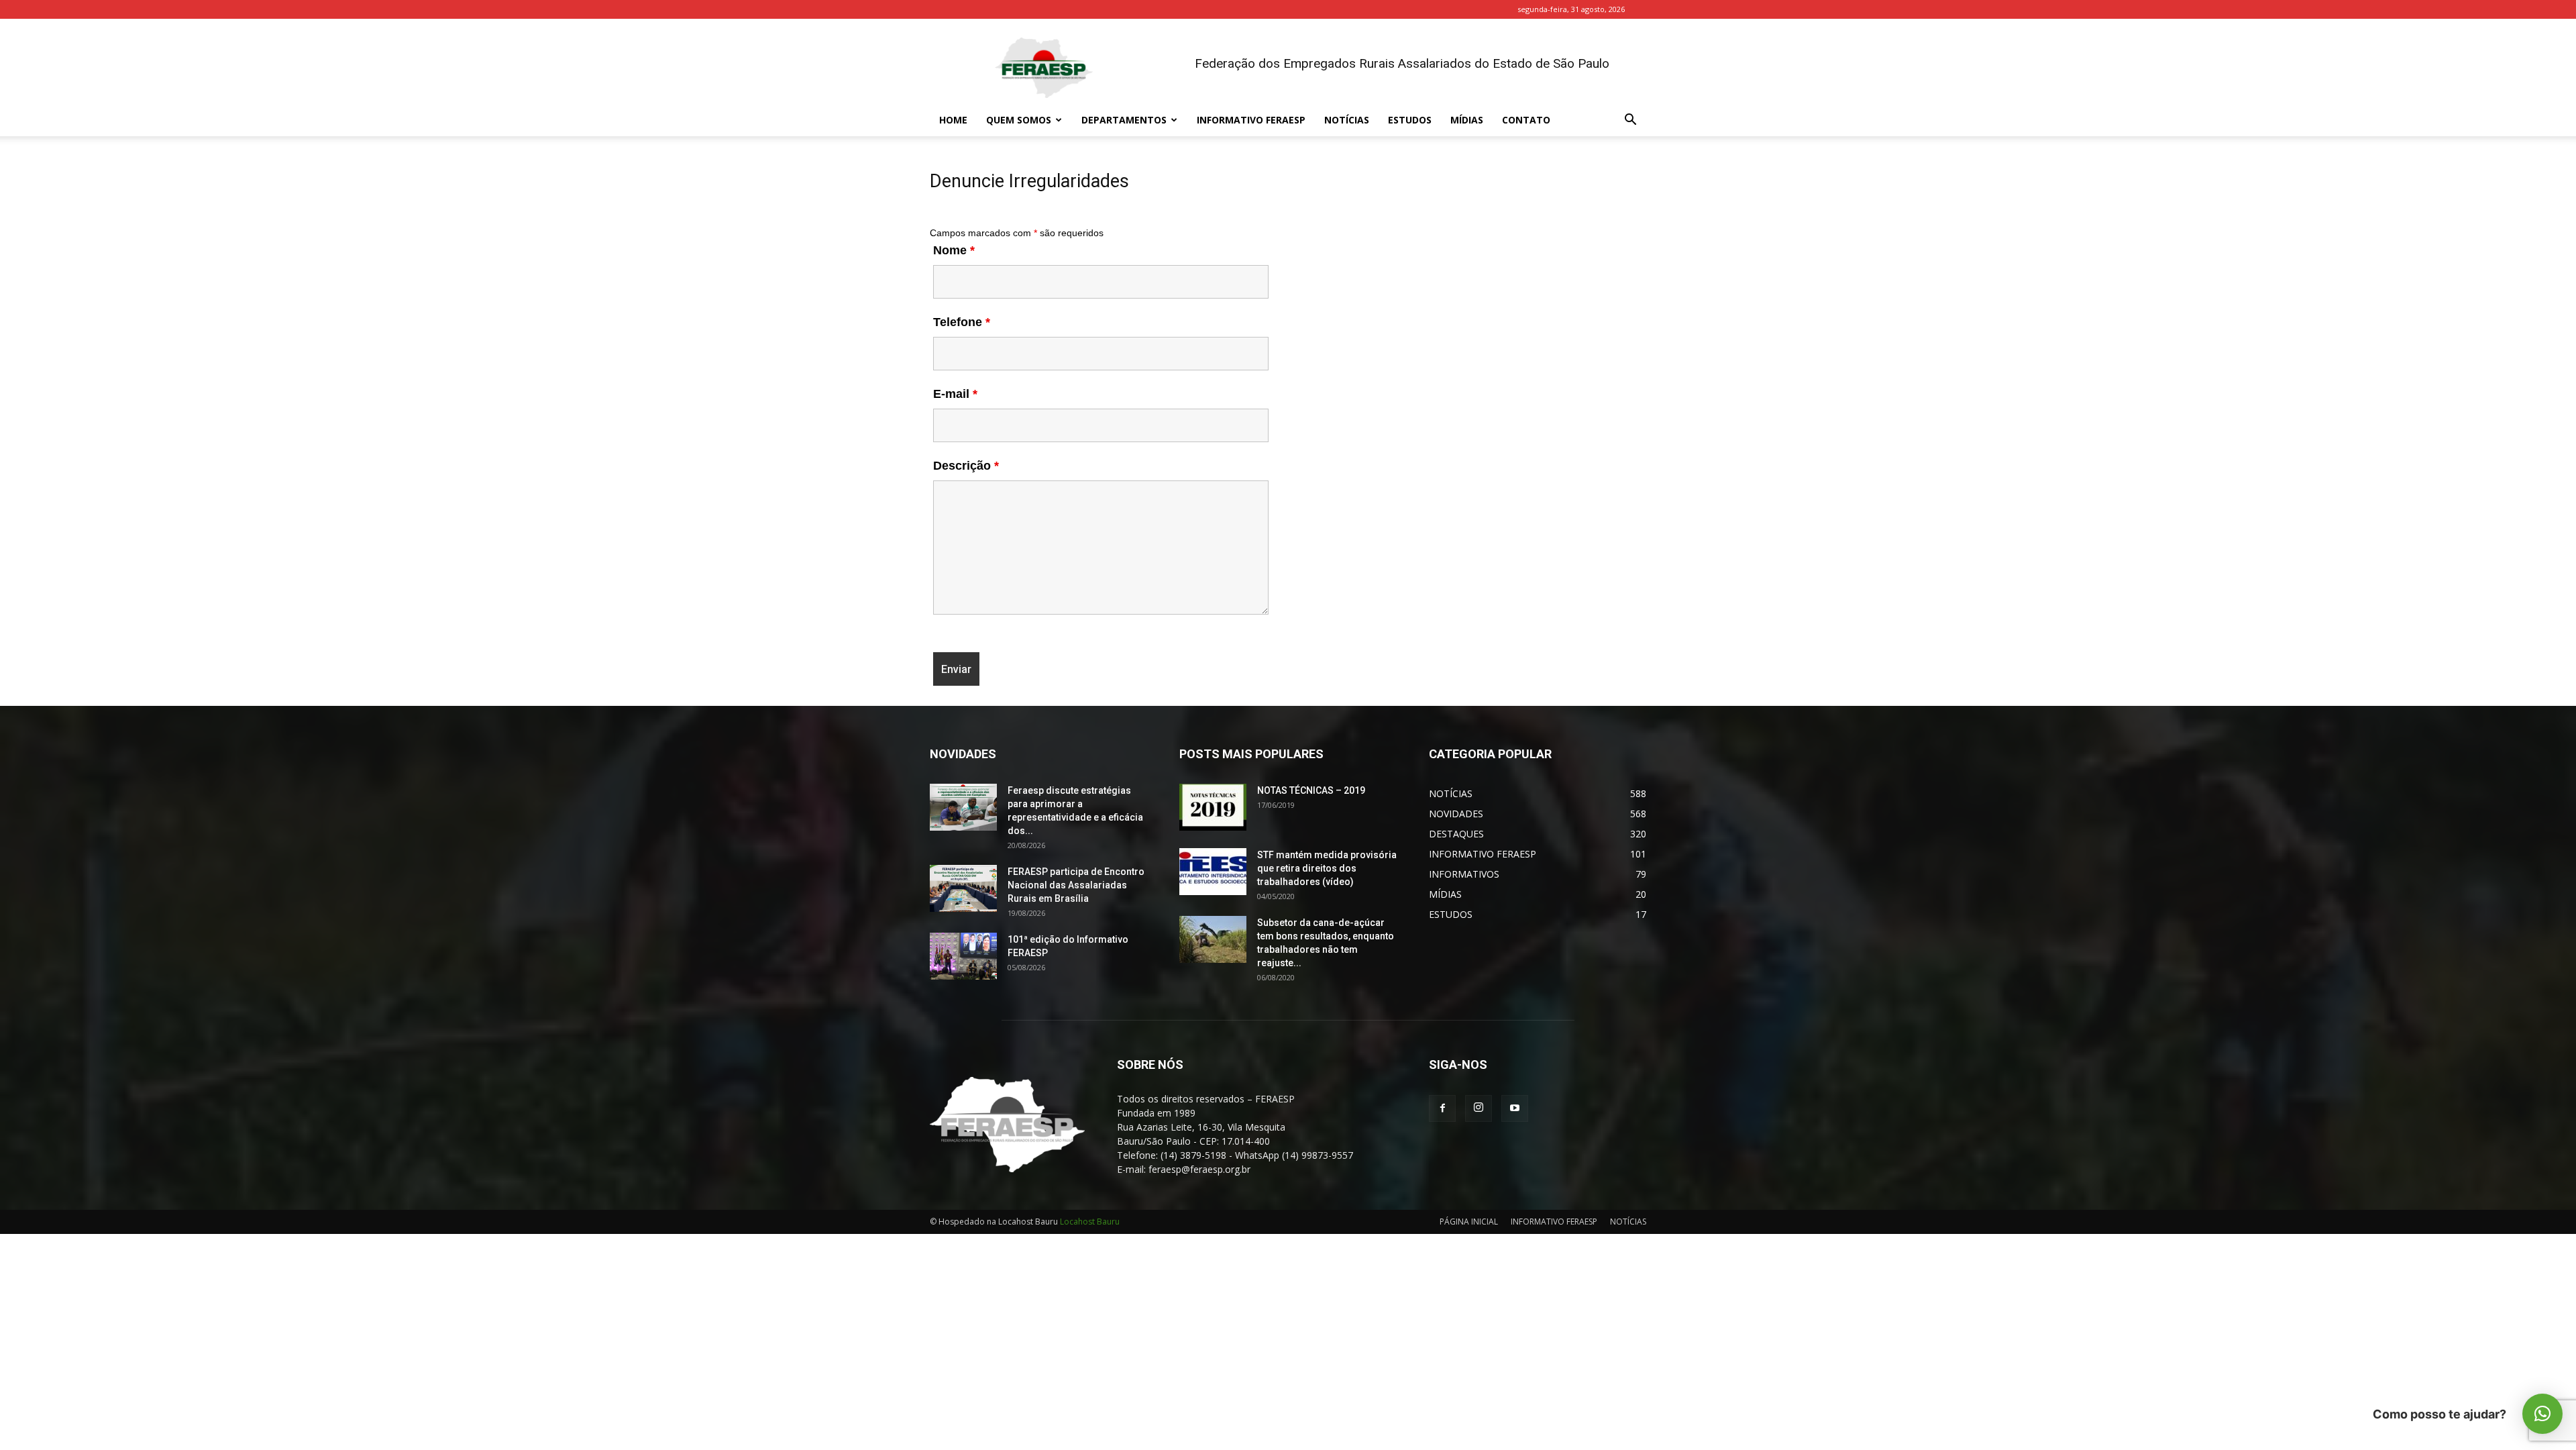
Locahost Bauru (1090, 1222)
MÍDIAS (1467, 120)
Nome (954, 250)
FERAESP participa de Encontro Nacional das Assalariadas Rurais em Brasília (1076, 885)
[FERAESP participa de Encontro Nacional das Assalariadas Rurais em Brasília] (963, 888)
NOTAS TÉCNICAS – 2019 (1311, 790)
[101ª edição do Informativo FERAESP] (963, 956)
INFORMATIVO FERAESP (1251, 120)
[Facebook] (1442, 1108)
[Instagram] (1479, 1108)
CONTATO (1526, 120)
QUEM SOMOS (1019, 120)
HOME (953, 120)
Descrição (966, 466)
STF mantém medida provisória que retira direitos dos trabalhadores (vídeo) (1327, 868)
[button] (1630, 121)
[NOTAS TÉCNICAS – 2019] (1213, 807)
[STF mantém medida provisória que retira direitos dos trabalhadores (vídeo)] (1213, 872)
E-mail (955, 394)
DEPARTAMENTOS (1124, 120)
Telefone (962, 322)
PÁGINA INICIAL (1469, 1222)
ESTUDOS (1410, 120)
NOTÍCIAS (1347, 120)
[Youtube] (1515, 1108)
